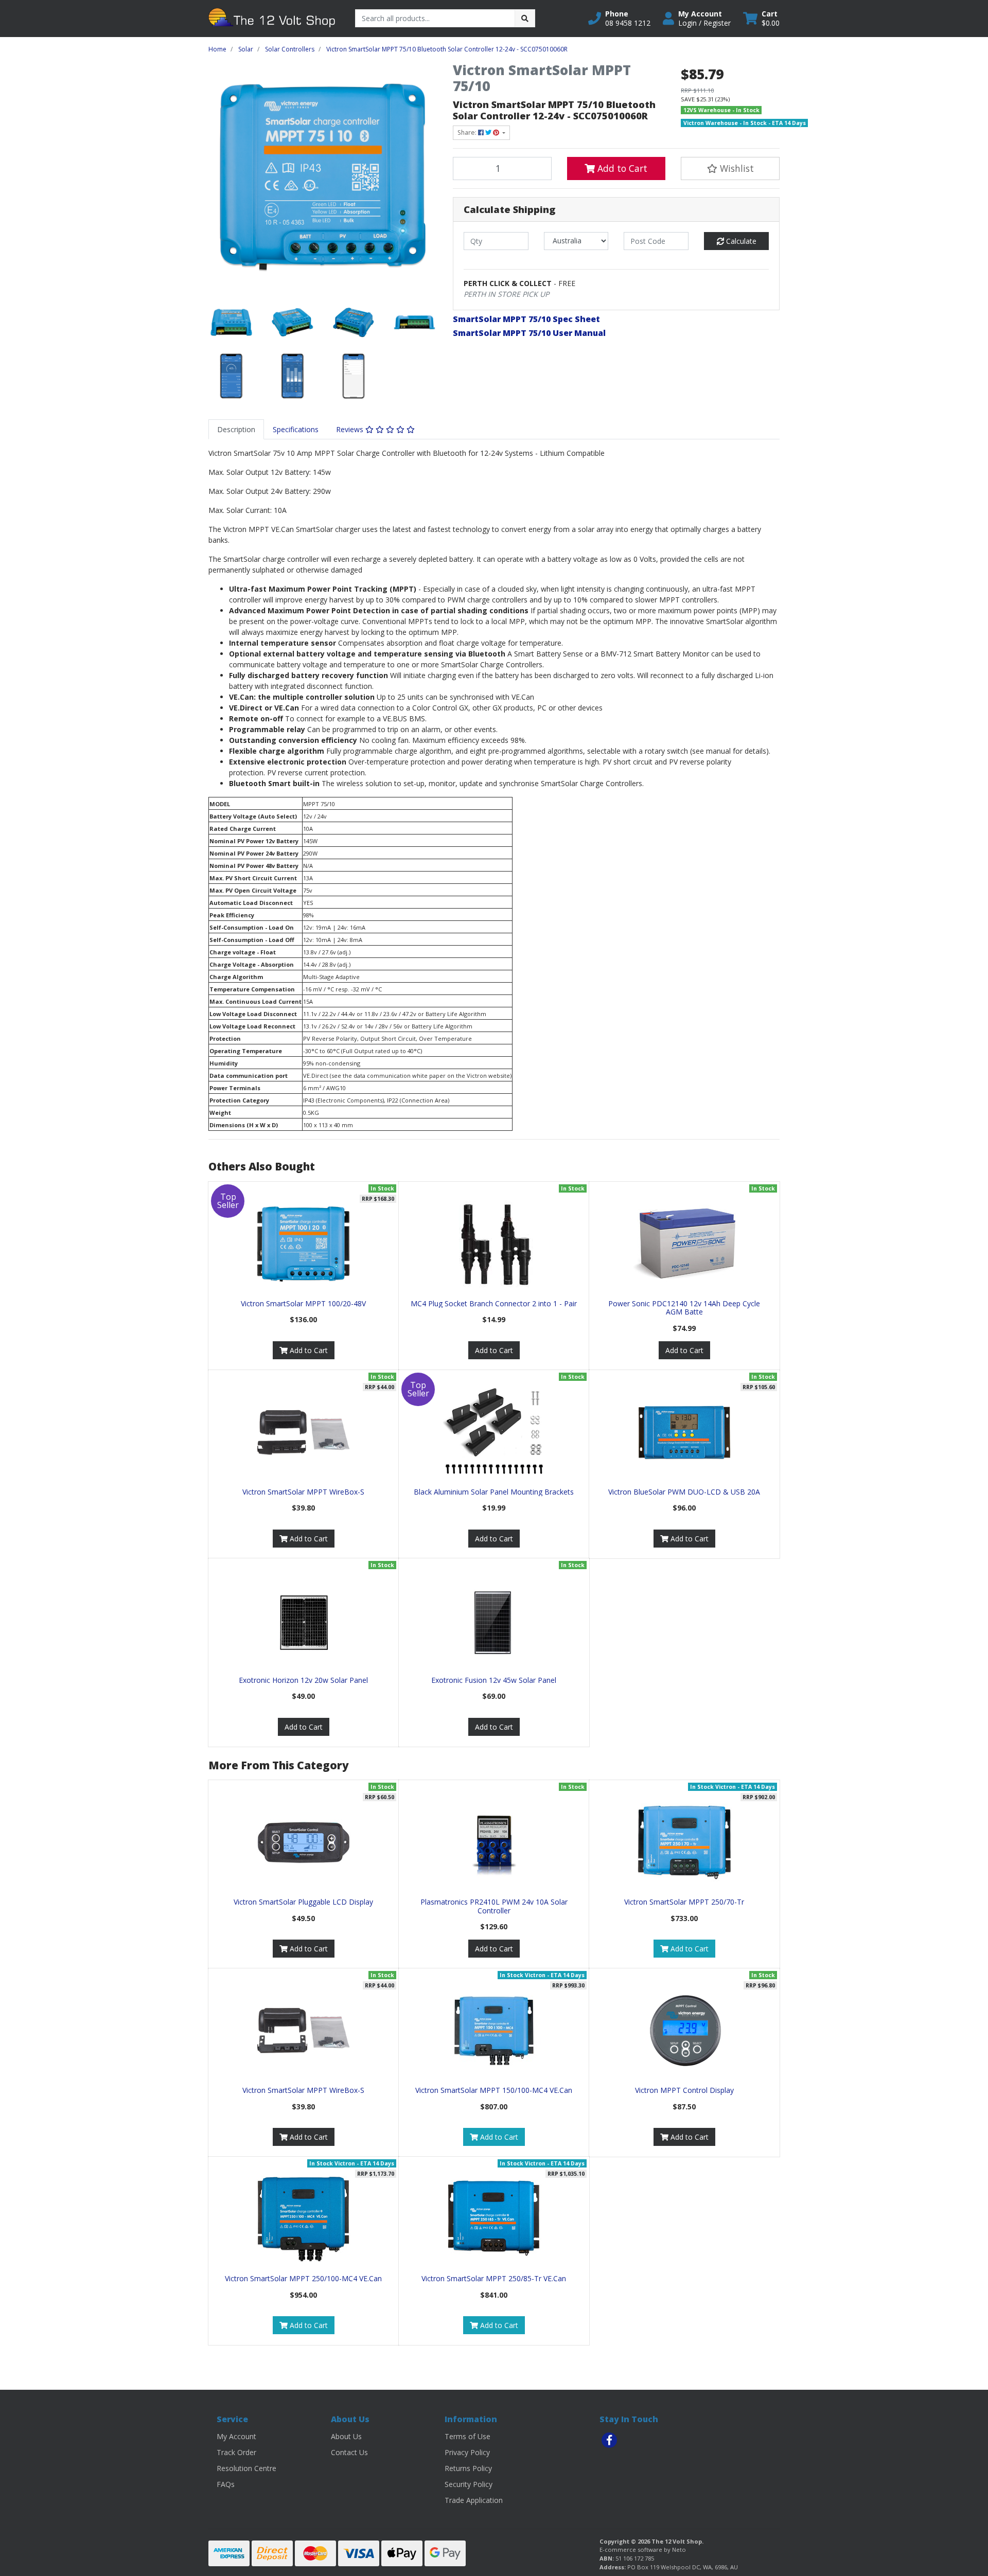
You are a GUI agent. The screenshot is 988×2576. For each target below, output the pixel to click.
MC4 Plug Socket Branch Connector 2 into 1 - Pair (494, 1303)
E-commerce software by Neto (643, 2550)
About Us (346, 2436)
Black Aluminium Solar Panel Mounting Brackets (494, 1492)
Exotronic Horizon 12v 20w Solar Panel (303, 1680)
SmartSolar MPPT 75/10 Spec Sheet (526, 319)
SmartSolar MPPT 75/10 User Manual (529, 333)
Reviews (351, 429)
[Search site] (525, 18)
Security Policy (469, 2484)
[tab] (236, 429)
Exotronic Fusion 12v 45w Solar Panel (494, 1680)
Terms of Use (467, 2436)
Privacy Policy (467, 2452)
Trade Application (474, 2500)
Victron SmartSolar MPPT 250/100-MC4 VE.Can (303, 2278)
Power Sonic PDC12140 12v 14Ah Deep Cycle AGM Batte (684, 1308)
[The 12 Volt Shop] (274, 18)
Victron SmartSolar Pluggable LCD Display (303, 1902)
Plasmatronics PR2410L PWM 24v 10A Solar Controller (494, 1906)
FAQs (226, 2484)
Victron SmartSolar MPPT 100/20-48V (303, 1303)
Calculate (740, 241)
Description (236, 429)
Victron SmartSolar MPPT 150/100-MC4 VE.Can (494, 2090)
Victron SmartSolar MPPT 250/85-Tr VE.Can (494, 2278)
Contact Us (349, 2452)
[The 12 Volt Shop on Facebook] (609, 2440)
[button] (619, 19)
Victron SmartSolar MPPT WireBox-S (303, 1492)
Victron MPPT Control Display (684, 2090)
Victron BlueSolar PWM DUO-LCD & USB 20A (684, 1492)
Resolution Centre (246, 2468)
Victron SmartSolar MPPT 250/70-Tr (684, 1902)
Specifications (296, 429)
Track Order (236, 2452)
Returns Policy (468, 2468)
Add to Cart (621, 168)
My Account (236, 2436)
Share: (468, 132)
